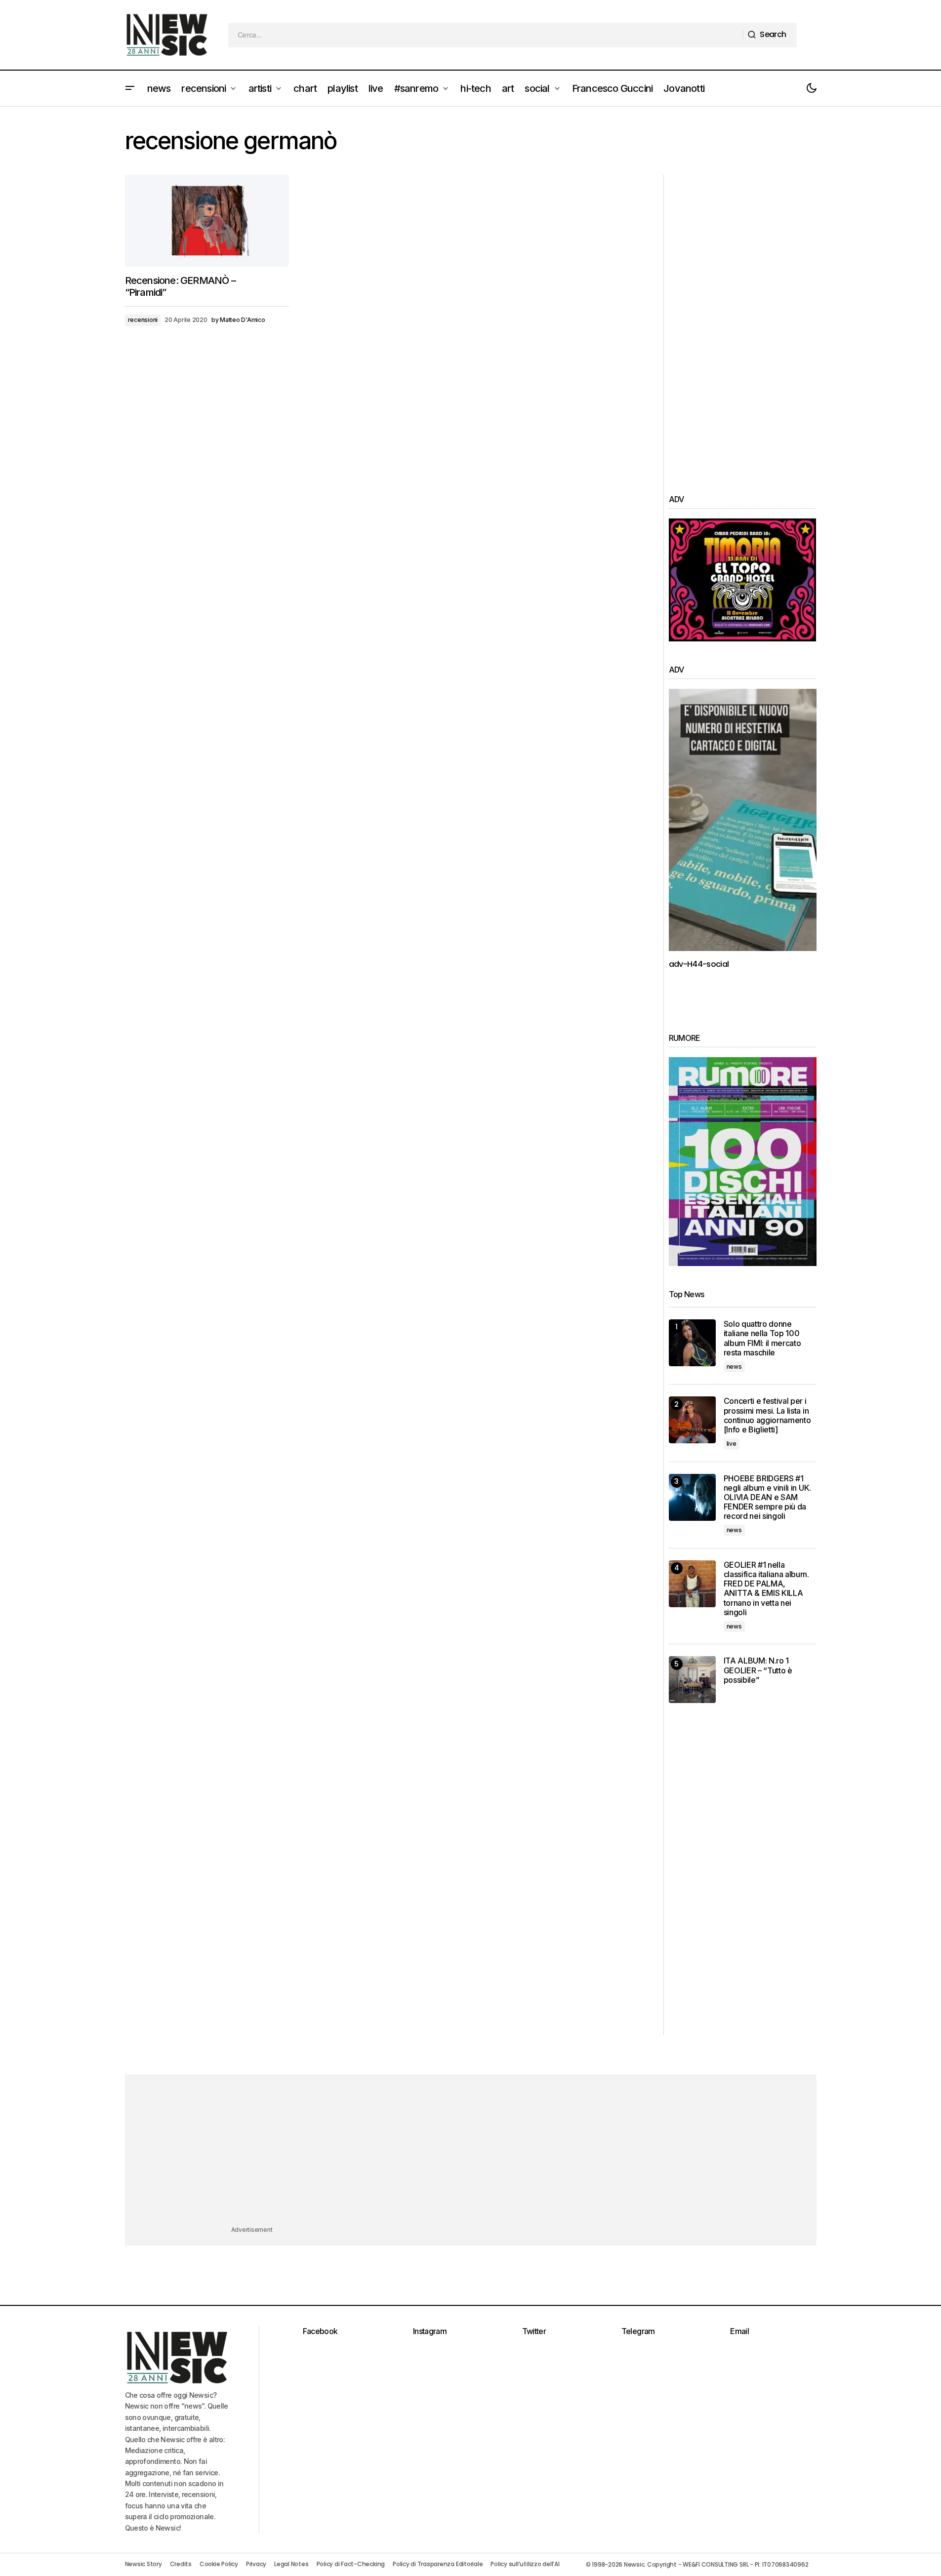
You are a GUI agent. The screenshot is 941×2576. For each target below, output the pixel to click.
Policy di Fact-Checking (351, 2564)
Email (739, 2331)
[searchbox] (486, 35)
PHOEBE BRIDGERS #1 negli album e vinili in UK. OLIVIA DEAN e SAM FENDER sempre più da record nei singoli (767, 1498)
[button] (130, 88)
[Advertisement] (743, 323)
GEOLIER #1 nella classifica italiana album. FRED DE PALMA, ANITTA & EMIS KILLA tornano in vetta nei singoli (766, 1589)
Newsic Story (143, 2564)
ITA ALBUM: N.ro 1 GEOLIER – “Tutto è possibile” (758, 1670)
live (732, 1444)
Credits (181, 2564)
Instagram (430, 2331)
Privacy (256, 2564)
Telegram (638, 2331)
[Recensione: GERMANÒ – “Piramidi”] (207, 221)
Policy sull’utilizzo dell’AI (525, 2564)
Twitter (534, 2331)
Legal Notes (291, 2564)
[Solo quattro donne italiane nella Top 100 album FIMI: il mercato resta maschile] (692, 1343)
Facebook (320, 2331)
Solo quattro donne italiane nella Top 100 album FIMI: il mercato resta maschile (762, 1338)
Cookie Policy (219, 2564)
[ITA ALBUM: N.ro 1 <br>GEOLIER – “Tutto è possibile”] (692, 1680)
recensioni (143, 320)
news (734, 1367)
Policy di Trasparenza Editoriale (438, 2564)
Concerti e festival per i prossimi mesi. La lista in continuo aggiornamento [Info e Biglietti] (767, 1415)
